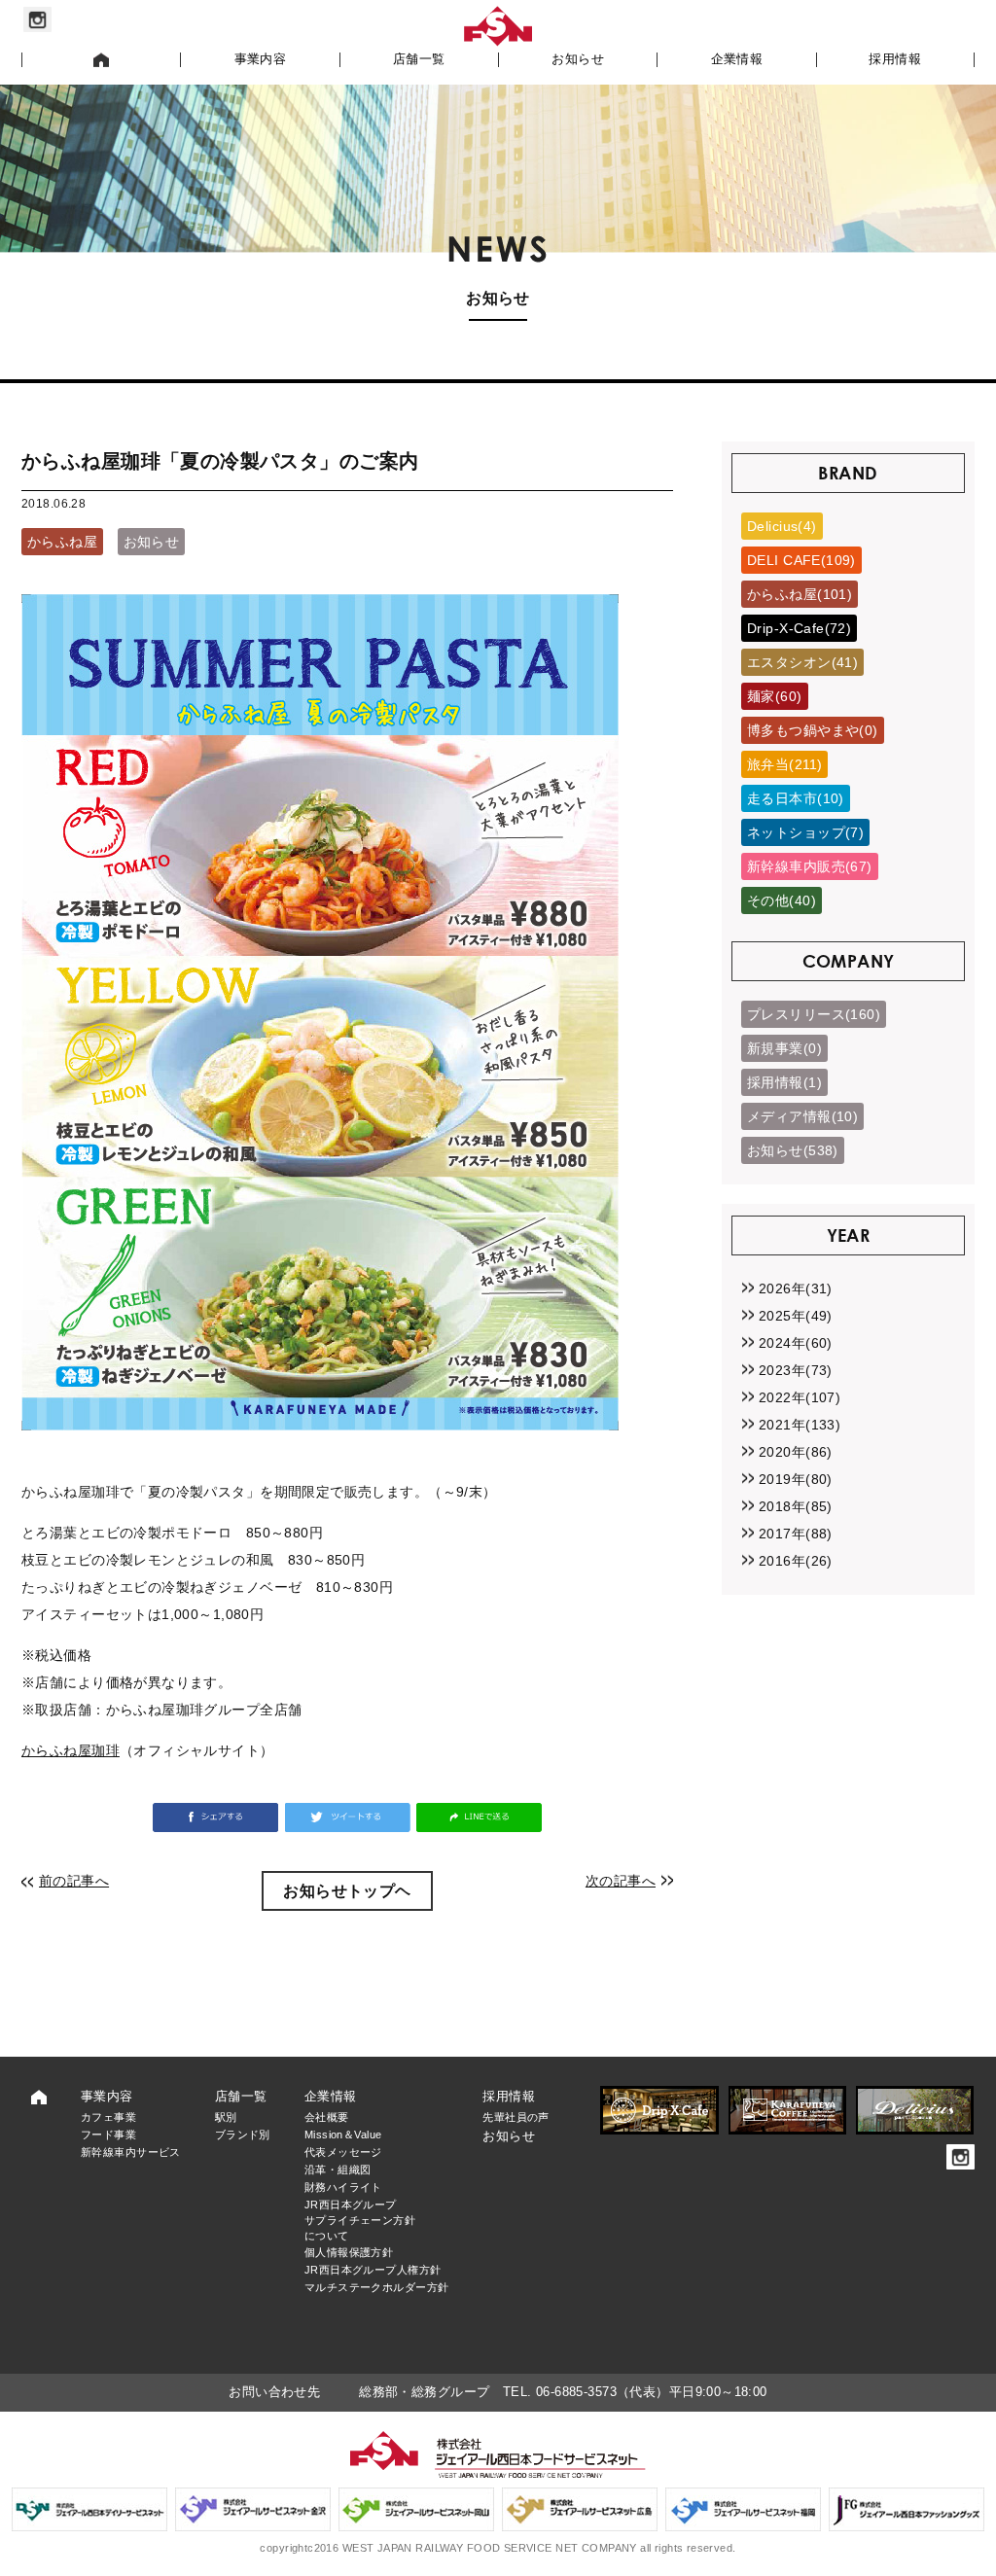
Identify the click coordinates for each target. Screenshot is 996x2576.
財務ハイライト (343, 2187)
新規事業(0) (784, 1048)
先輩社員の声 (516, 2117)
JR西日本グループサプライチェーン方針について (360, 2220)
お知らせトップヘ (347, 1891)
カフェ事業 (108, 2117)
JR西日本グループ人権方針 (373, 2270)
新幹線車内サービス (131, 2152)
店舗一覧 (419, 59)
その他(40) (782, 900)
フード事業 (108, 2135)
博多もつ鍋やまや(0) (813, 730)
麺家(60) (775, 696)
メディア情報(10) (802, 1116)
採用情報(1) (784, 1082)
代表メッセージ (343, 2152)
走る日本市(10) (796, 798)
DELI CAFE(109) (801, 560)
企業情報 (737, 59)
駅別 (226, 2117)
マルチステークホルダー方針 (376, 2287)
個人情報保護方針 (349, 2252)
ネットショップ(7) (805, 832)
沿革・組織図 (338, 2170)
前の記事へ (74, 1881)
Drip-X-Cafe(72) (799, 628)
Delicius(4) (782, 526)
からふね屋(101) (800, 594)
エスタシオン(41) (802, 662)
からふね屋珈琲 (71, 1750)
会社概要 (327, 2117)
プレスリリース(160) (814, 1014)
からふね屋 (62, 542)
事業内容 (261, 59)
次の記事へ (621, 1881)
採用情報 (895, 59)
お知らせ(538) (793, 1150)
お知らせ (578, 59)
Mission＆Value (343, 2135)
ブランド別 (243, 2135)
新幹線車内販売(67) (810, 866)
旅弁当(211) (784, 764)
